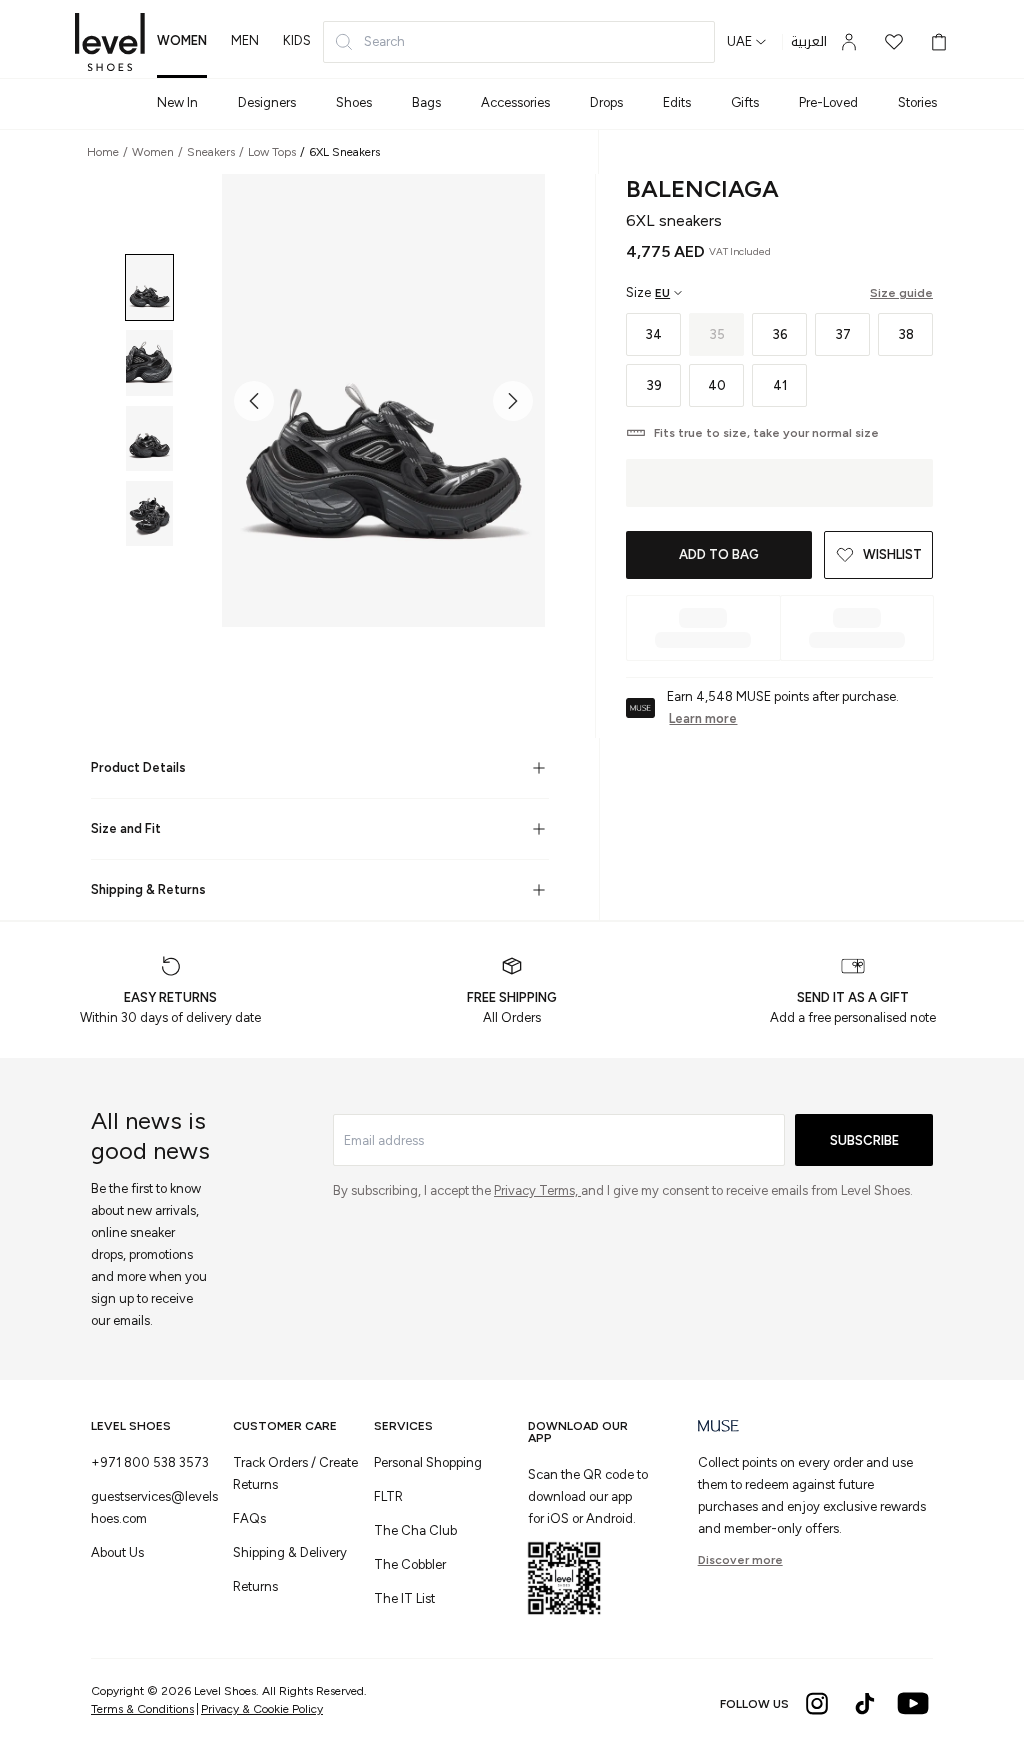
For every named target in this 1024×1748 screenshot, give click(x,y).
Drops (606, 102)
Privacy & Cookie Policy (262, 1709)
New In (177, 102)
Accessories (515, 102)
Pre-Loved (828, 102)
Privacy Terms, (537, 1190)
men (245, 40)
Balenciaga (702, 188)
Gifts (745, 102)
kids (297, 40)
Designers (267, 102)
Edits (677, 102)
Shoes (354, 102)
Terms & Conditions (142, 1709)
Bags (426, 102)
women (182, 40)
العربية (809, 42)
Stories (917, 102)
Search (384, 41)
